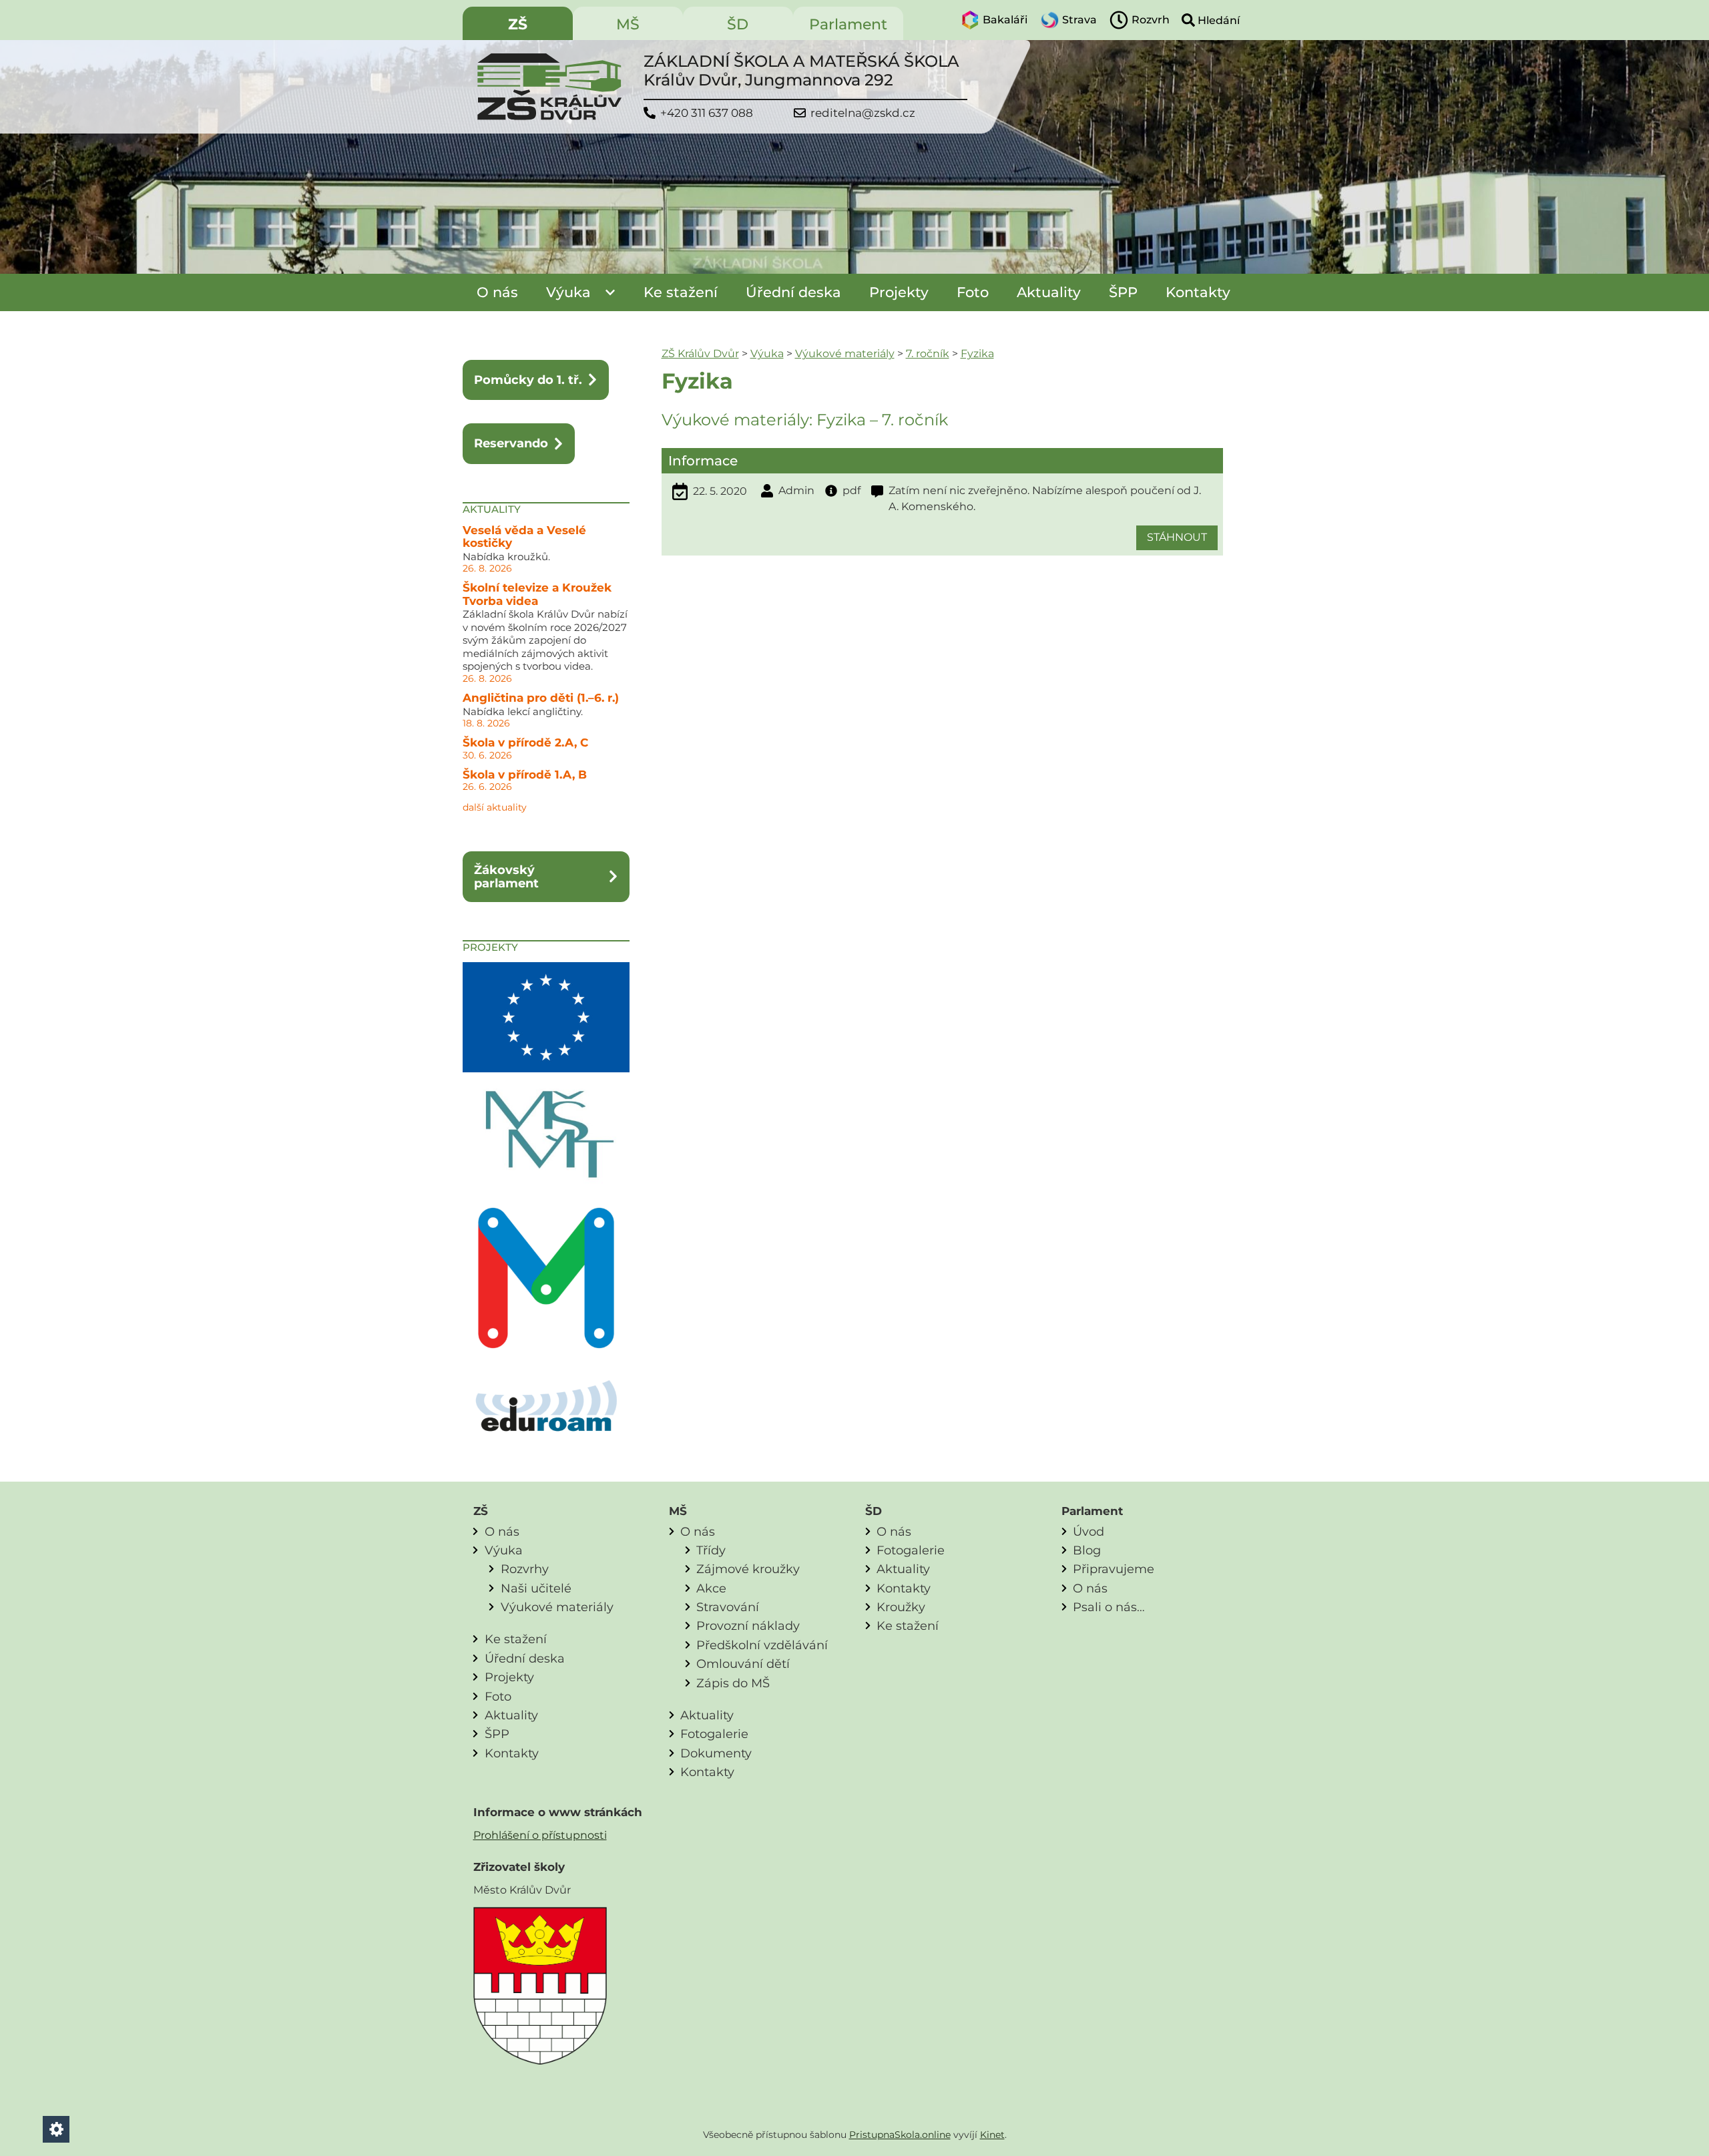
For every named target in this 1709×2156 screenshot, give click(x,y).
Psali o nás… (1109, 1607)
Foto (973, 292)
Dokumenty (716, 1753)
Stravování (728, 1607)
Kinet (992, 2135)
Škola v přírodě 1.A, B (525, 775)
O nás (497, 292)
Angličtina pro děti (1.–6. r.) (541, 698)
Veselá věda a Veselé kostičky (524, 537)
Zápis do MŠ (733, 1683)
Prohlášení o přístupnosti (540, 1835)
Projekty (899, 292)
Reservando (511, 443)
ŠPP (1123, 292)
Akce (711, 1588)
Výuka (568, 292)
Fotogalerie (714, 1734)
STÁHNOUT (1177, 537)
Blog (1087, 1550)
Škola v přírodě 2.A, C (525, 742)
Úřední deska (793, 292)
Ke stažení (681, 292)
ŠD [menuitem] (738, 24)
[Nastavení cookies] (56, 2129)
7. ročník (928, 354)
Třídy (711, 1550)
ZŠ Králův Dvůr (700, 354)
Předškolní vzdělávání (762, 1645)
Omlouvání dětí (743, 1664)
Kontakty (1198, 292)
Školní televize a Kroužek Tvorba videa (537, 594)
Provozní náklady (748, 1626)
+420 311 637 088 (707, 113)
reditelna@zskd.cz (863, 113)
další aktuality (495, 807)
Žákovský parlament (506, 876)
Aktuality (1049, 292)
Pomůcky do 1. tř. (528, 380)
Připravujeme (1114, 1569)
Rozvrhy (525, 1569)
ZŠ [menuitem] (518, 24)
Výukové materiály (845, 354)
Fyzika (977, 354)
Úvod (1088, 1531)
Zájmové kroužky (748, 1569)
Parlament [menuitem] (848, 24)
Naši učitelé (536, 1588)
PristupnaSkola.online (900, 2135)
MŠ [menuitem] (628, 24)
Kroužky (901, 1607)
